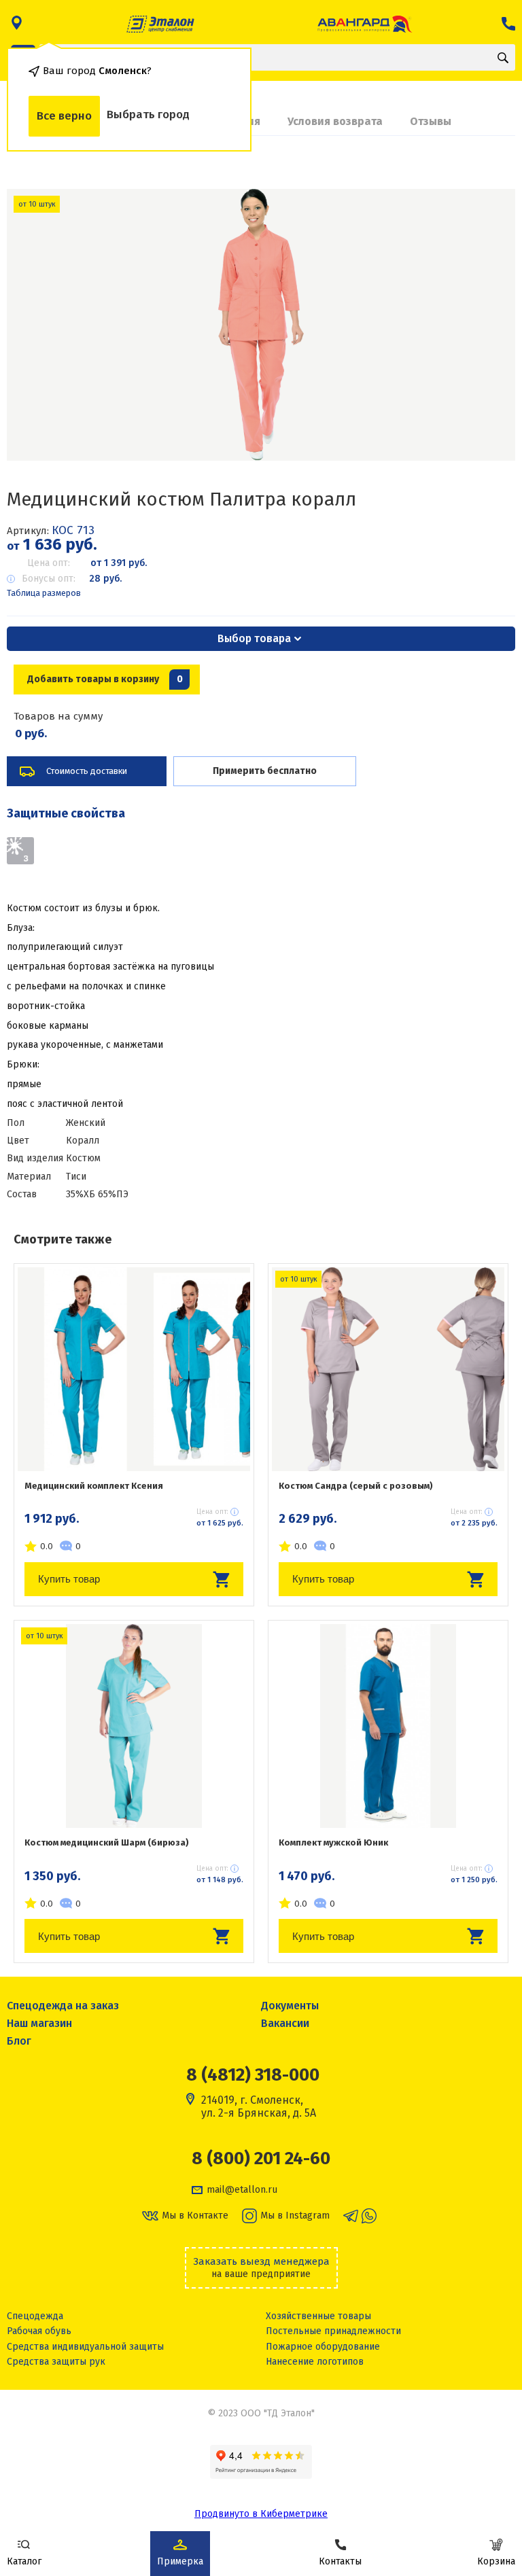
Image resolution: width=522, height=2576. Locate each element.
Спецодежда (35, 2316)
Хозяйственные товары (318, 2316)
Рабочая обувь (39, 2331)
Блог (19, 2041)
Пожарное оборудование (323, 2347)
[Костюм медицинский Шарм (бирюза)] (134, 1726)
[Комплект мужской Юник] (388, 1726)
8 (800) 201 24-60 (261, 2159)
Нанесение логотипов (315, 2362)
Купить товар (69, 1579)
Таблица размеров (44, 593)
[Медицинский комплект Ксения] (134, 1369)
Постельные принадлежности (333, 2331)
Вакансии (285, 2023)
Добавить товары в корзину (105, 679)
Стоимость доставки (87, 771)
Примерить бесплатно (265, 771)
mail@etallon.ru (242, 2190)
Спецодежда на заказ (63, 2006)
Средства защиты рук (56, 2362)
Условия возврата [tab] (335, 121)
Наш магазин (39, 2023)
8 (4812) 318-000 (253, 2075)
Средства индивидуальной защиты (85, 2347)
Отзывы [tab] (431, 121)
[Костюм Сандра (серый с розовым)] (388, 1369)
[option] (261, 325)
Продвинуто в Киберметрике (261, 2514)
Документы (290, 2006)
